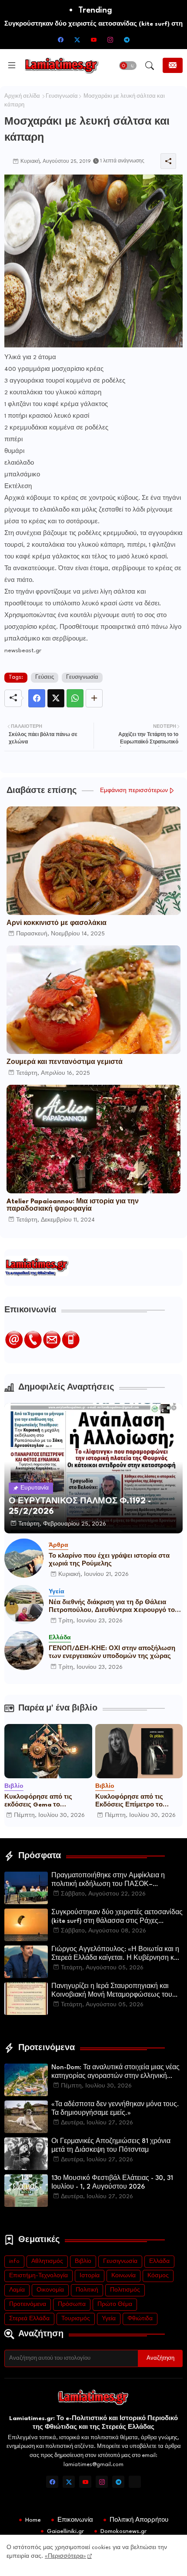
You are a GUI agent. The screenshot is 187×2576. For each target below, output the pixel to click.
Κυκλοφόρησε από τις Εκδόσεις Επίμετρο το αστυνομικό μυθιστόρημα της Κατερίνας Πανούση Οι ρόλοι (136, 1801)
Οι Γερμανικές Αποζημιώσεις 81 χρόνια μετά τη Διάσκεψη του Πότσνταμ (111, 2146)
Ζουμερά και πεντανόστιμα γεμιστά (65, 1062)
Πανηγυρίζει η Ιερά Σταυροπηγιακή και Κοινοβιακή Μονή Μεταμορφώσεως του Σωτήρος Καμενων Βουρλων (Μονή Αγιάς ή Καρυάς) (116, 1991)
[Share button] (94, 698)
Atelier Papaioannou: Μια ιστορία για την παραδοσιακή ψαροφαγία (73, 1205)
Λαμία (17, 2290)
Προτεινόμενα (28, 2304)
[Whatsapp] (75, 698)
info (14, 2261)
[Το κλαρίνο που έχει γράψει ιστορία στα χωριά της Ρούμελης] (24, 1558)
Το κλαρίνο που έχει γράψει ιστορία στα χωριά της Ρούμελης (109, 1560)
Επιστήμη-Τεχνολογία (38, 2276)
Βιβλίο (83, 2261)
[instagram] (110, 40)
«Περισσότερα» (65, 2556)
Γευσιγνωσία (62, 96)
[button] (128, 66)
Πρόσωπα (72, 2304)
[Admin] (135, 2482)
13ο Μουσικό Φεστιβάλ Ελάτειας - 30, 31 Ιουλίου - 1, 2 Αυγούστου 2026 (112, 2183)
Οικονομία (50, 2290)
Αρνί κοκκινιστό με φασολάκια (57, 923)
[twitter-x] (77, 40)
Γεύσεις (45, 677)
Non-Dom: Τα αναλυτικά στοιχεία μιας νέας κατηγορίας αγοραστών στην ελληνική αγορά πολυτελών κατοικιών (115, 2073)
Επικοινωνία (75, 2520)
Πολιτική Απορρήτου (139, 2520)
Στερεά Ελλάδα (29, 2319)
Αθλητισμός (47, 2261)
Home (33, 2520)
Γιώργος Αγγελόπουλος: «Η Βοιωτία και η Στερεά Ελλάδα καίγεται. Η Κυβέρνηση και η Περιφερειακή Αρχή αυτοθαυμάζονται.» (115, 1955)
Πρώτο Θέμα (115, 2304)
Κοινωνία (124, 2276)
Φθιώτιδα (140, 2319)
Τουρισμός (76, 2319)
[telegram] (127, 40)
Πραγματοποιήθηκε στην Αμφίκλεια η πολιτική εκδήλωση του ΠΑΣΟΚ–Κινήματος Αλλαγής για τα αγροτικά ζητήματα (108, 1881)
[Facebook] (37, 698)
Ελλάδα (159, 2261)
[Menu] (12, 66)
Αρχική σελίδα (22, 96)
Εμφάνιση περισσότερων (134, 791)
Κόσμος (158, 2276)
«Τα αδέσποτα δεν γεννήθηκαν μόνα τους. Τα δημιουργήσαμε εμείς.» (115, 2109)
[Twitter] (56, 698)
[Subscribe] (173, 65)
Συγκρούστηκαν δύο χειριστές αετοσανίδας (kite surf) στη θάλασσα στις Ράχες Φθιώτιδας (117, 1918)
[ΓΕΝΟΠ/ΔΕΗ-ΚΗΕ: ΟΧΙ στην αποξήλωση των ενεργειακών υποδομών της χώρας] (24, 1651)
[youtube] (93, 40)
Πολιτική (87, 2290)
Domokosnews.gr (124, 2531)
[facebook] (60, 40)
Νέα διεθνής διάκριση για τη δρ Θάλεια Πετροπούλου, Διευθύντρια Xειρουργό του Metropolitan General (114, 1607)
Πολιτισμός (125, 2290)
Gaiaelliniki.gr (65, 2531)
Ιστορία (90, 2276)
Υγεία (109, 2319)
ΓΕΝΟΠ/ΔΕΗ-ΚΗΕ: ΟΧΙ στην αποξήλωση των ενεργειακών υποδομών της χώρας (112, 1652)
